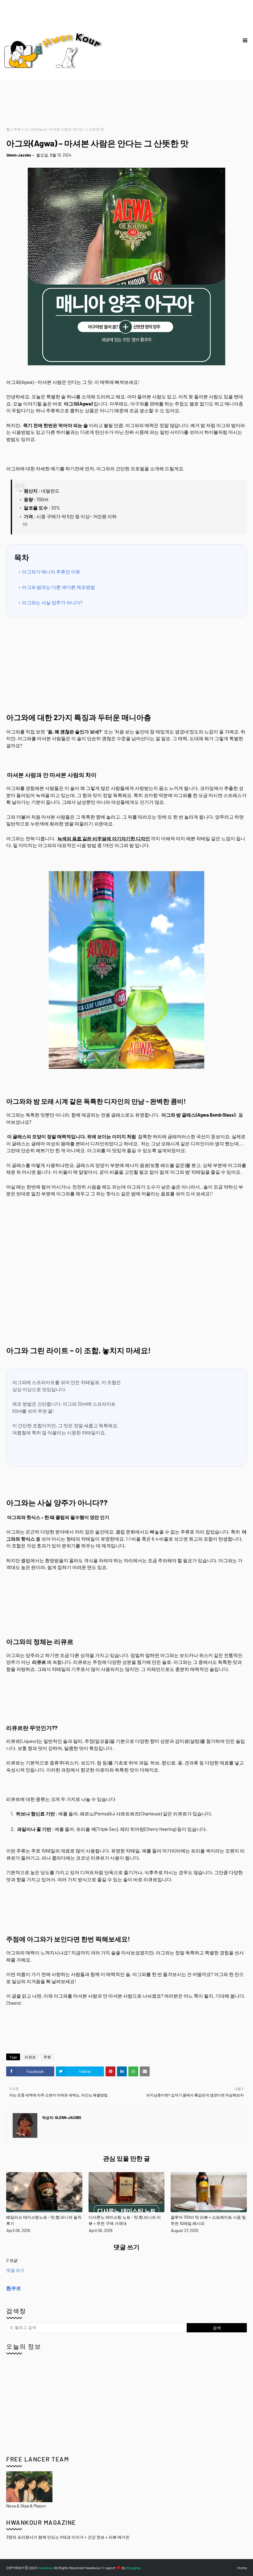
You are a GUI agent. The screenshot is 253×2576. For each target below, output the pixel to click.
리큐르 (30, 2057)
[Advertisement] (118, 104)
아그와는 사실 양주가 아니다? (52, 602)
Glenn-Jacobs (19, 155)
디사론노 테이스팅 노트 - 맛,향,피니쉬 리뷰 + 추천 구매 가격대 (125, 2220)
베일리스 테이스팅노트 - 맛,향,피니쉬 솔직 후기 (44, 2220)
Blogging (133, 2568)
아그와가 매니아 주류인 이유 (51, 572)
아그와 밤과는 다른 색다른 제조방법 (58, 587)
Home (242, 2568)
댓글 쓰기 (15, 2270)
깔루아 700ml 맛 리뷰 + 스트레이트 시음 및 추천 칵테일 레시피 (208, 2220)
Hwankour (45, 2568)
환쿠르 (14, 2288)
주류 (17, 129)
